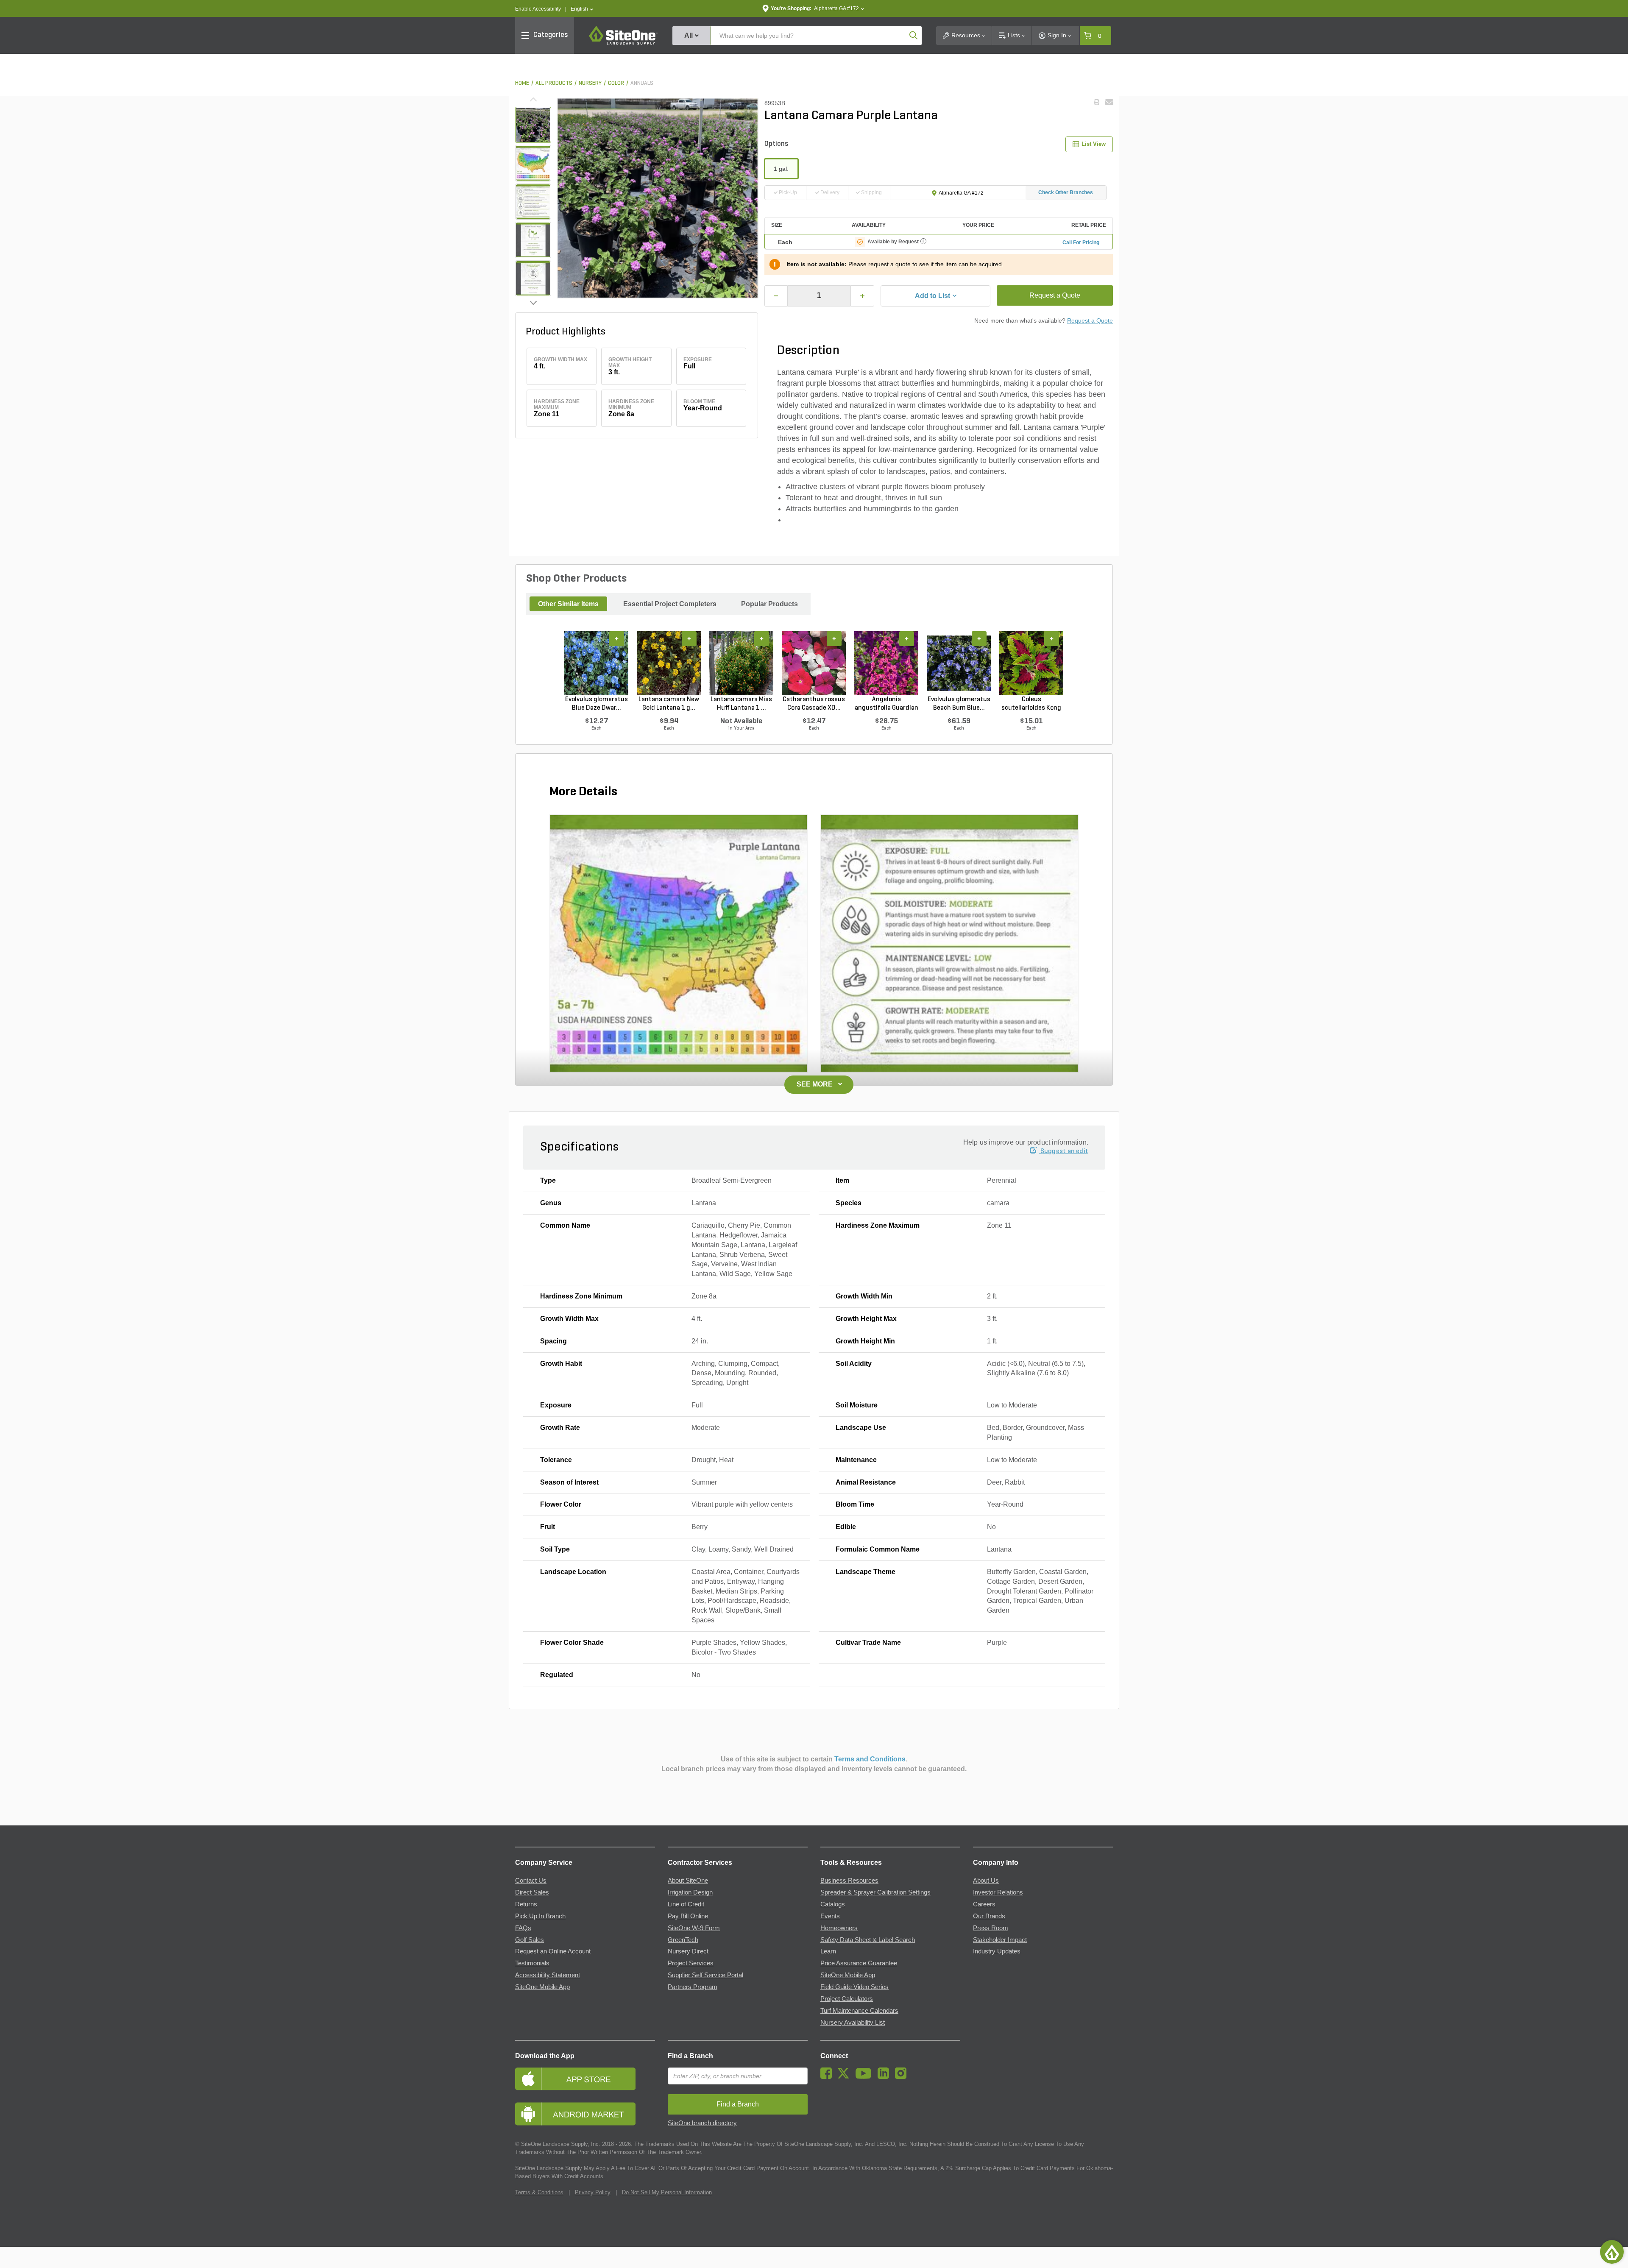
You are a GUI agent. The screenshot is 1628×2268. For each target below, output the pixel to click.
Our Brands (989, 1916)
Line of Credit (686, 1904)
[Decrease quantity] (776, 296)
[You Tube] (866, 2077)
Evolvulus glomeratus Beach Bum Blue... (959, 704)
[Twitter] (846, 2077)
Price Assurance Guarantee (859, 1963)
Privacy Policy (593, 2192)
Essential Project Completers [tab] (670, 604)
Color (616, 83)
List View (1094, 144)
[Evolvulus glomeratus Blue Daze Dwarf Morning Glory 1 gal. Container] (596, 663)
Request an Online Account (553, 1951)
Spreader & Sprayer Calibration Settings (875, 1892)
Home (522, 83)
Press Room (991, 1928)
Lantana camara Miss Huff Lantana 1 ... (741, 704)
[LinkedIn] (885, 2077)
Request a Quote (1055, 295)
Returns (526, 1904)
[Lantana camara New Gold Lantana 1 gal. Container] (669, 663)
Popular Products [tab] (769, 604)
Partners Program (693, 1987)
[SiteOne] (623, 43)
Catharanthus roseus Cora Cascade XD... (814, 704)
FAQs (523, 1928)
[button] (582, 9)
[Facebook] (828, 2077)
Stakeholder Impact (1000, 1940)
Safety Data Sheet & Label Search (868, 1940)
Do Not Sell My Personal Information (667, 2192)
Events (830, 1916)
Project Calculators (847, 1999)
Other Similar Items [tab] (568, 604)
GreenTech (683, 1940)
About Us (986, 1881)
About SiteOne (688, 1881)
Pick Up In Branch (540, 1916)
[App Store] (585, 2079)
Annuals (642, 83)
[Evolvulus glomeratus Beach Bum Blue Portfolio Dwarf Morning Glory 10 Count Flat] (959, 663)
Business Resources (849, 1881)
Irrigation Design (690, 1892)
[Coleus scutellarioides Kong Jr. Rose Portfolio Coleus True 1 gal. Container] (1031, 663)
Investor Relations (998, 1892)
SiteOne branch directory (702, 2123)
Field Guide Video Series (854, 1987)
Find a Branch (690, 2056)
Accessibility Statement (548, 1975)
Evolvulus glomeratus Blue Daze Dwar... (597, 704)
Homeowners (839, 1928)
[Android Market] (585, 2114)
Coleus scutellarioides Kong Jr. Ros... (1031, 704)
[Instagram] (903, 2077)
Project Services (691, 1963)
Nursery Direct (688, 1951)
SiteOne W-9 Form (694, 1928)
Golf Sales (530, 1940)
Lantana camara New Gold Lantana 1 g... (669, 704)
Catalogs (833, 1904)
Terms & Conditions (539, 2192)
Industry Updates (997, 1951)
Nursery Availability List (853, 2023)
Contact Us (531, 1881)
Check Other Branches (1066, 192)
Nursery (590, 83)
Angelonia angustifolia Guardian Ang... (886, 704)
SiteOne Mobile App (542, 1987)
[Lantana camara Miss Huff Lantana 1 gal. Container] (741, 663)
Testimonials (532, 1963)
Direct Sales (532, 1892)
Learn (828, 1951)
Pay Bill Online (688, 1916)
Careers (984, 1904)
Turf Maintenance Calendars (859, 2011)
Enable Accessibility (538, 9)
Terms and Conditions (870, 1759)
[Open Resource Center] (1612, 2252)
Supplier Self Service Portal (705, 1975)
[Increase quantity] (862, 296)
